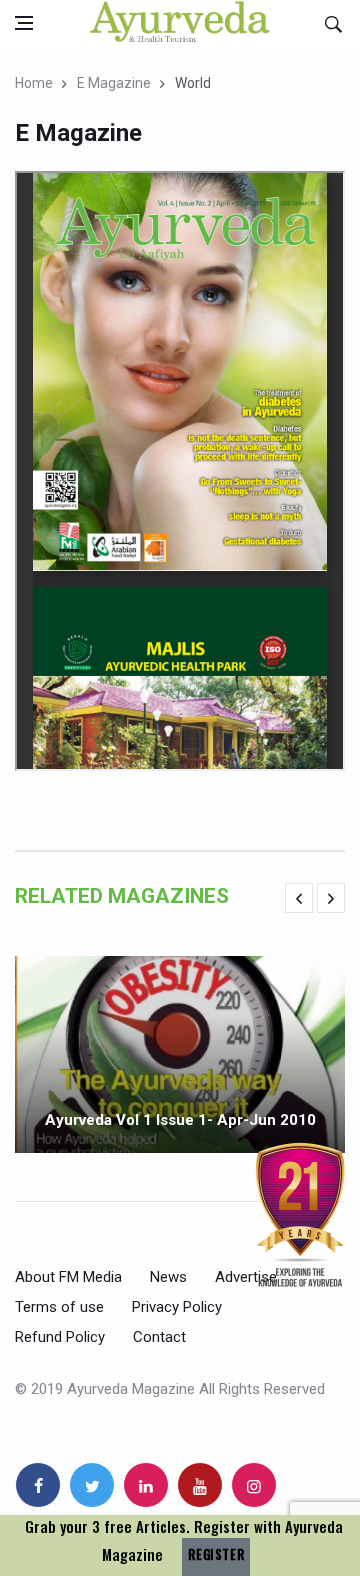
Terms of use (59, 1307)
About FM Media (68, 1277)
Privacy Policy (177, 1307)
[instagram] (254, 1485)
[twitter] (92, 1485)
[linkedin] (146, 1485)
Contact (159, 1337)
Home (34, 83)
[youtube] (200, 1485)
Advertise (246, 1277)
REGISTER (216, 1554)
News (168, 1277)
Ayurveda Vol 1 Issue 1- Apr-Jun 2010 (180, 1120)
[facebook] (38, 1485)
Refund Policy (60, 1337)
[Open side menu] (24, 23)
